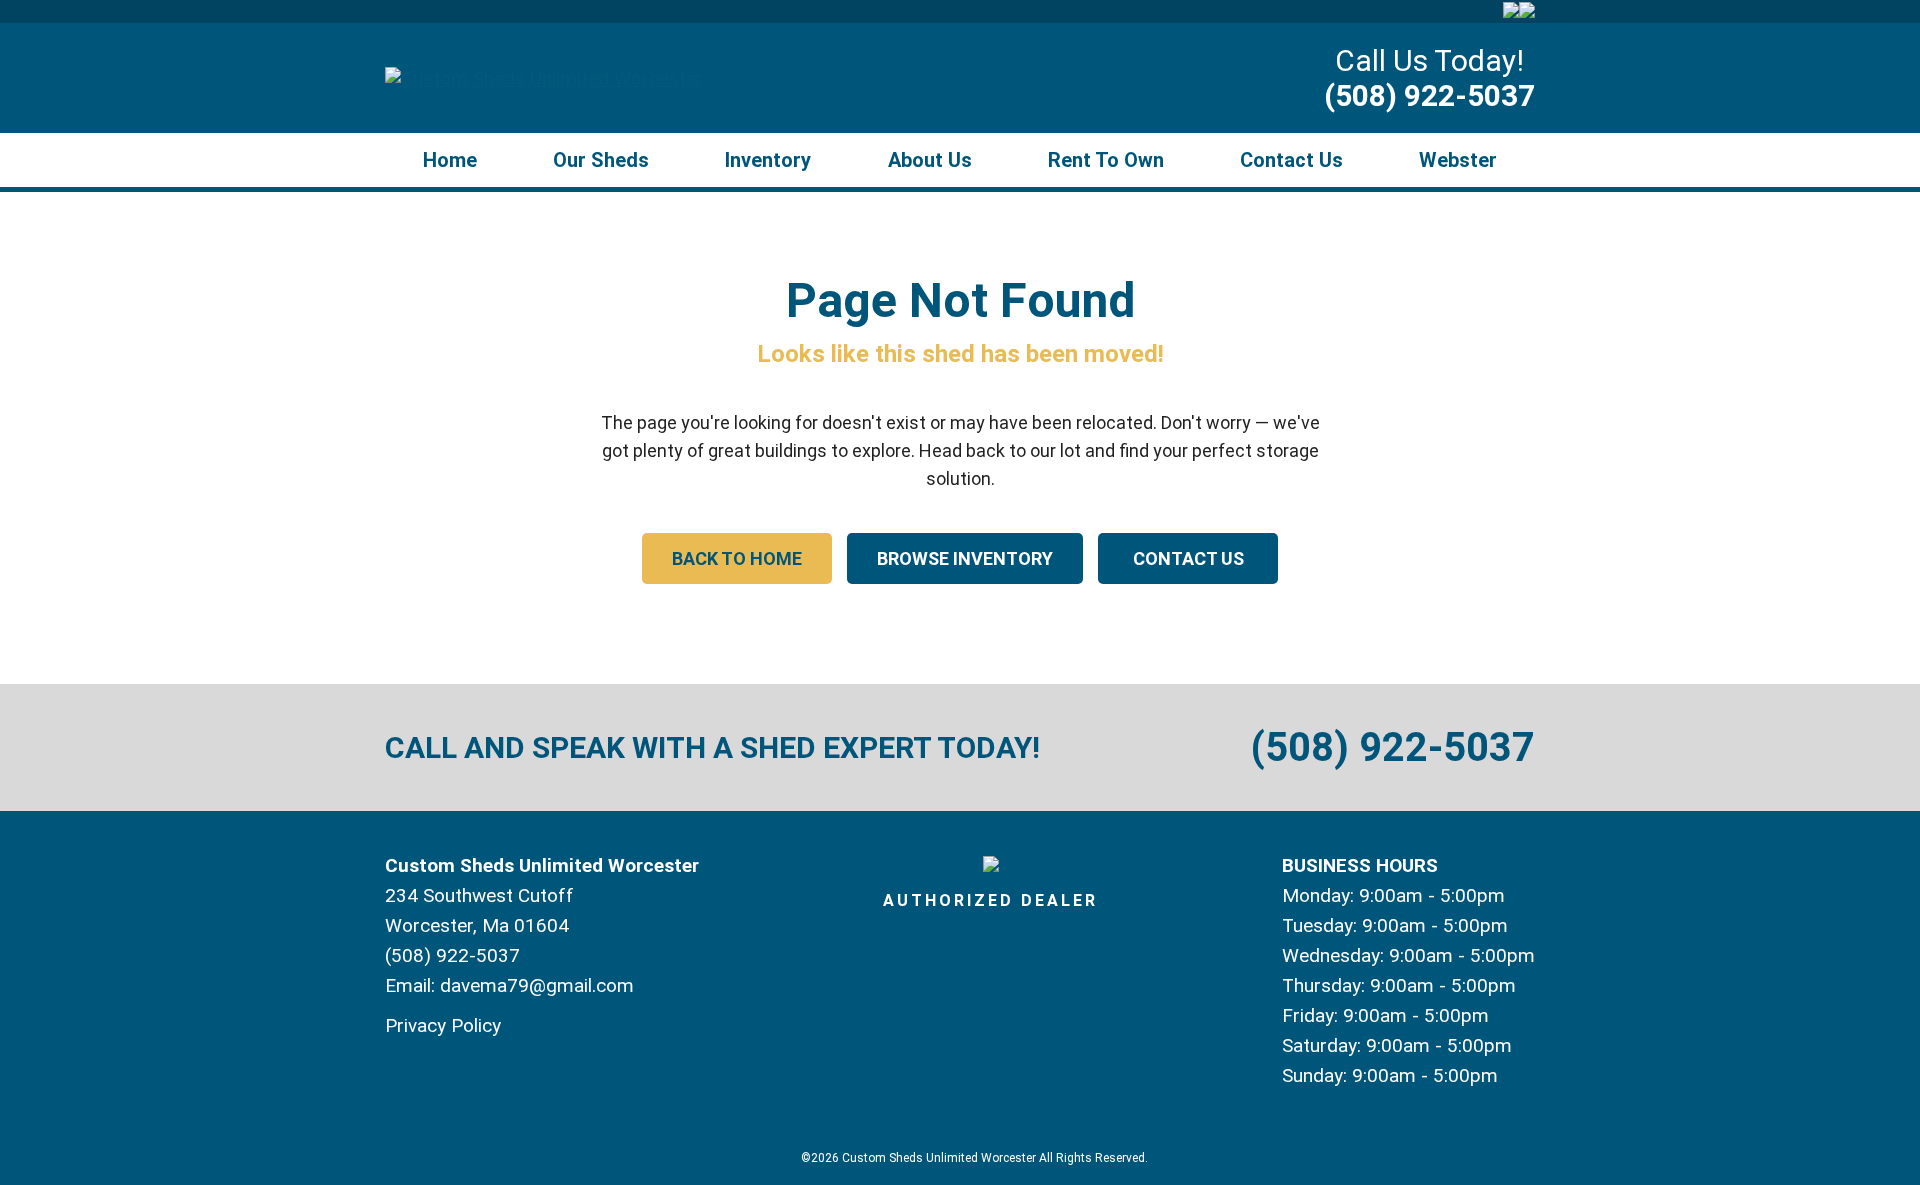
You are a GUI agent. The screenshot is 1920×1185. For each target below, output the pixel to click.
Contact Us (1291, 160)
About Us (930, 160)
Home (450, 160)
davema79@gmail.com (537, 985)
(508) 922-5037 (1429, 95)
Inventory (768, 160)
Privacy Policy (443, 1025)
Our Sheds (601, 160)
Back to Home (737, 558)
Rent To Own (1106, 160)
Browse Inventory (965, 558)
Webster (1458, 160)
